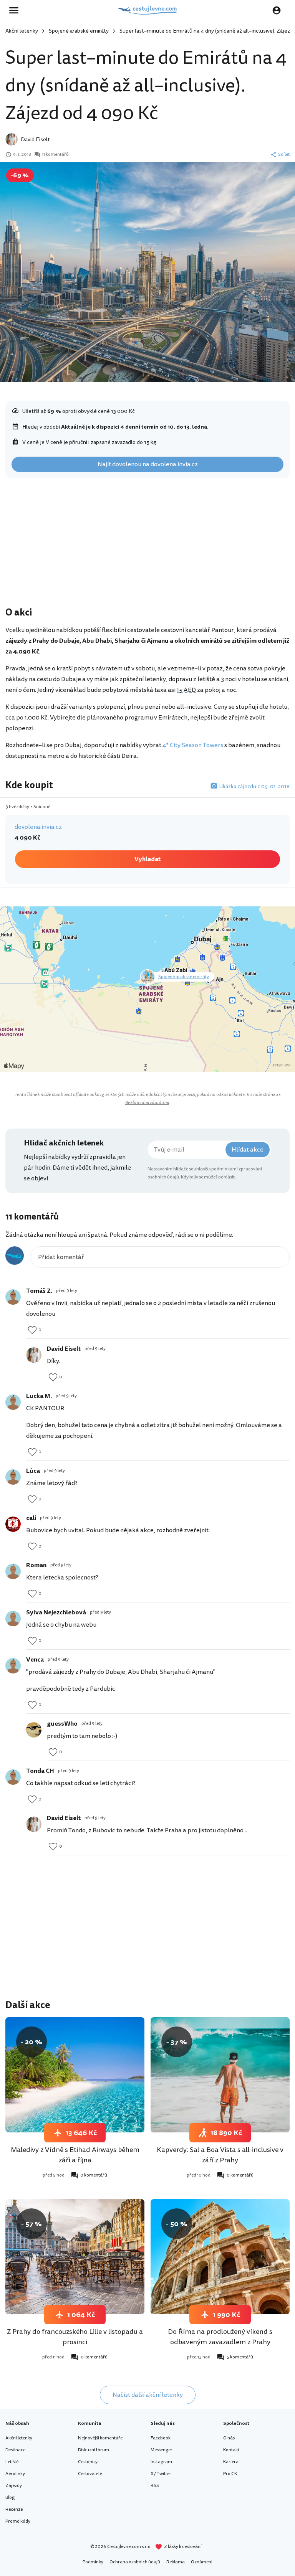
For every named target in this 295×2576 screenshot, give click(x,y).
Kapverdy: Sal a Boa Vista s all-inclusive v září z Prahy (220, 2155)
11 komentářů (55, 155)
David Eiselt (35, 139)
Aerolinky (15, 2474)
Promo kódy (18, 2521)
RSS (155, 2486)
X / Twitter (161, 2474)
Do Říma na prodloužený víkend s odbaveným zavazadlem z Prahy (220, 2337)
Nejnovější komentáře (100, 2438)
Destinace (15, 2450)
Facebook (161, 2438)
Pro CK (230, 2474)
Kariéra (231, 2462)
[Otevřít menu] (16, 10)
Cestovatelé (90, 2474)
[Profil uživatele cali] (13, 1524)
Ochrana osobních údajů (135, 2562)
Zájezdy (14, 2486)
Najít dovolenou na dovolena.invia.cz (148, 464)
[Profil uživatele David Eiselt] (34, 1355)
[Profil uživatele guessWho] (34, 1730)
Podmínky (93, 2562)
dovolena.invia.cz (38, 827)
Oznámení (202, 2562)
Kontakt (231, 2450)
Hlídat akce (248, 1150)
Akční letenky (22, 31)
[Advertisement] (147, 544)
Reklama (176, 2562)
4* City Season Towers (193, 745)
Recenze (14, 2509)
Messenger (162, 2450)
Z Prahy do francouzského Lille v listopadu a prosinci (75, 2337)
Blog (10, 2498)
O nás (229, 2438)
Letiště (12, 2462)
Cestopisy (88, 2462)
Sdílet (284, 155)
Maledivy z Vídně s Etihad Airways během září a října (75, 2155)
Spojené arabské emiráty (79, 31)
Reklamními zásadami (147, 1103)
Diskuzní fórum (94, 2450)
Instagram (161, 2462)
